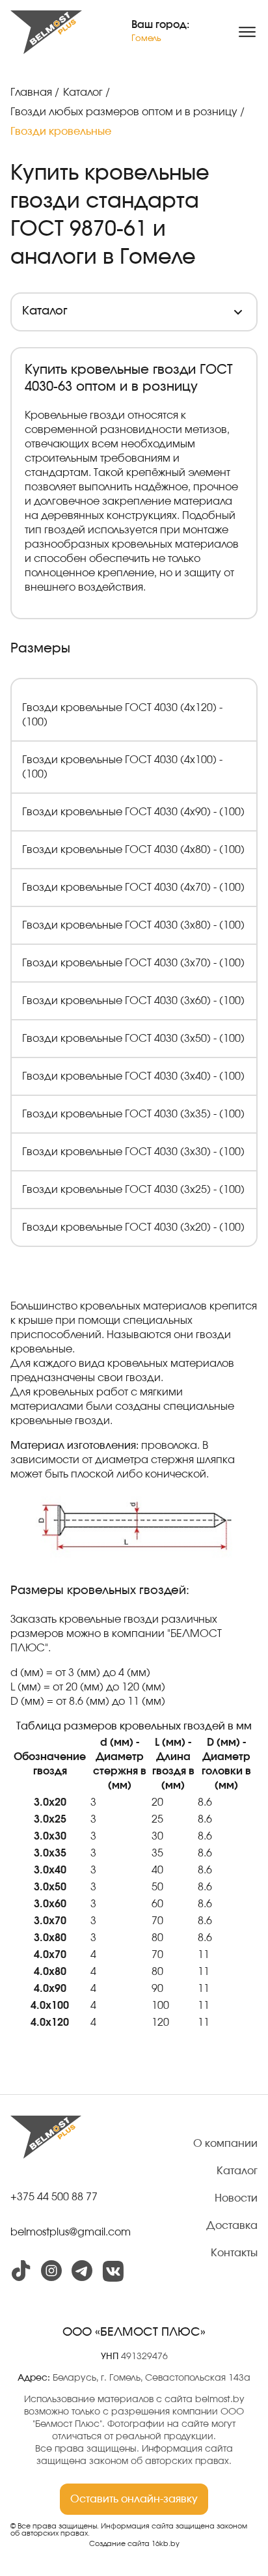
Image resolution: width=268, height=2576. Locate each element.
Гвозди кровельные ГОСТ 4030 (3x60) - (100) (133, 1001)
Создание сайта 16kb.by (134, 2544)
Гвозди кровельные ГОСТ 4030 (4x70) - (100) (133, 888)
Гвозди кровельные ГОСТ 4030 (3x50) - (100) (133, 1039)
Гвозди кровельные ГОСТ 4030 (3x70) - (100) (133, 963)
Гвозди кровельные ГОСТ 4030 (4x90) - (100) (133, 812)
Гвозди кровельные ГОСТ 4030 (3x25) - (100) (133, 1190)
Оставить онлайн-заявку (134, 2499)
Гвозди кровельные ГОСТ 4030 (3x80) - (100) (133, 925)
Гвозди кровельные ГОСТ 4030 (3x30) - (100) (133, 1152)
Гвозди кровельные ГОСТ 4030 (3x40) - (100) (133, 1076)
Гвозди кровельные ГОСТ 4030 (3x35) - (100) (133, 1114)
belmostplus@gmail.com (71, 2232)
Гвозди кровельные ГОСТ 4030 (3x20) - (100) (133, 1227)
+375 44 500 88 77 (54, 2197)
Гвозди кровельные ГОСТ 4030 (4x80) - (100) (133, 850)
